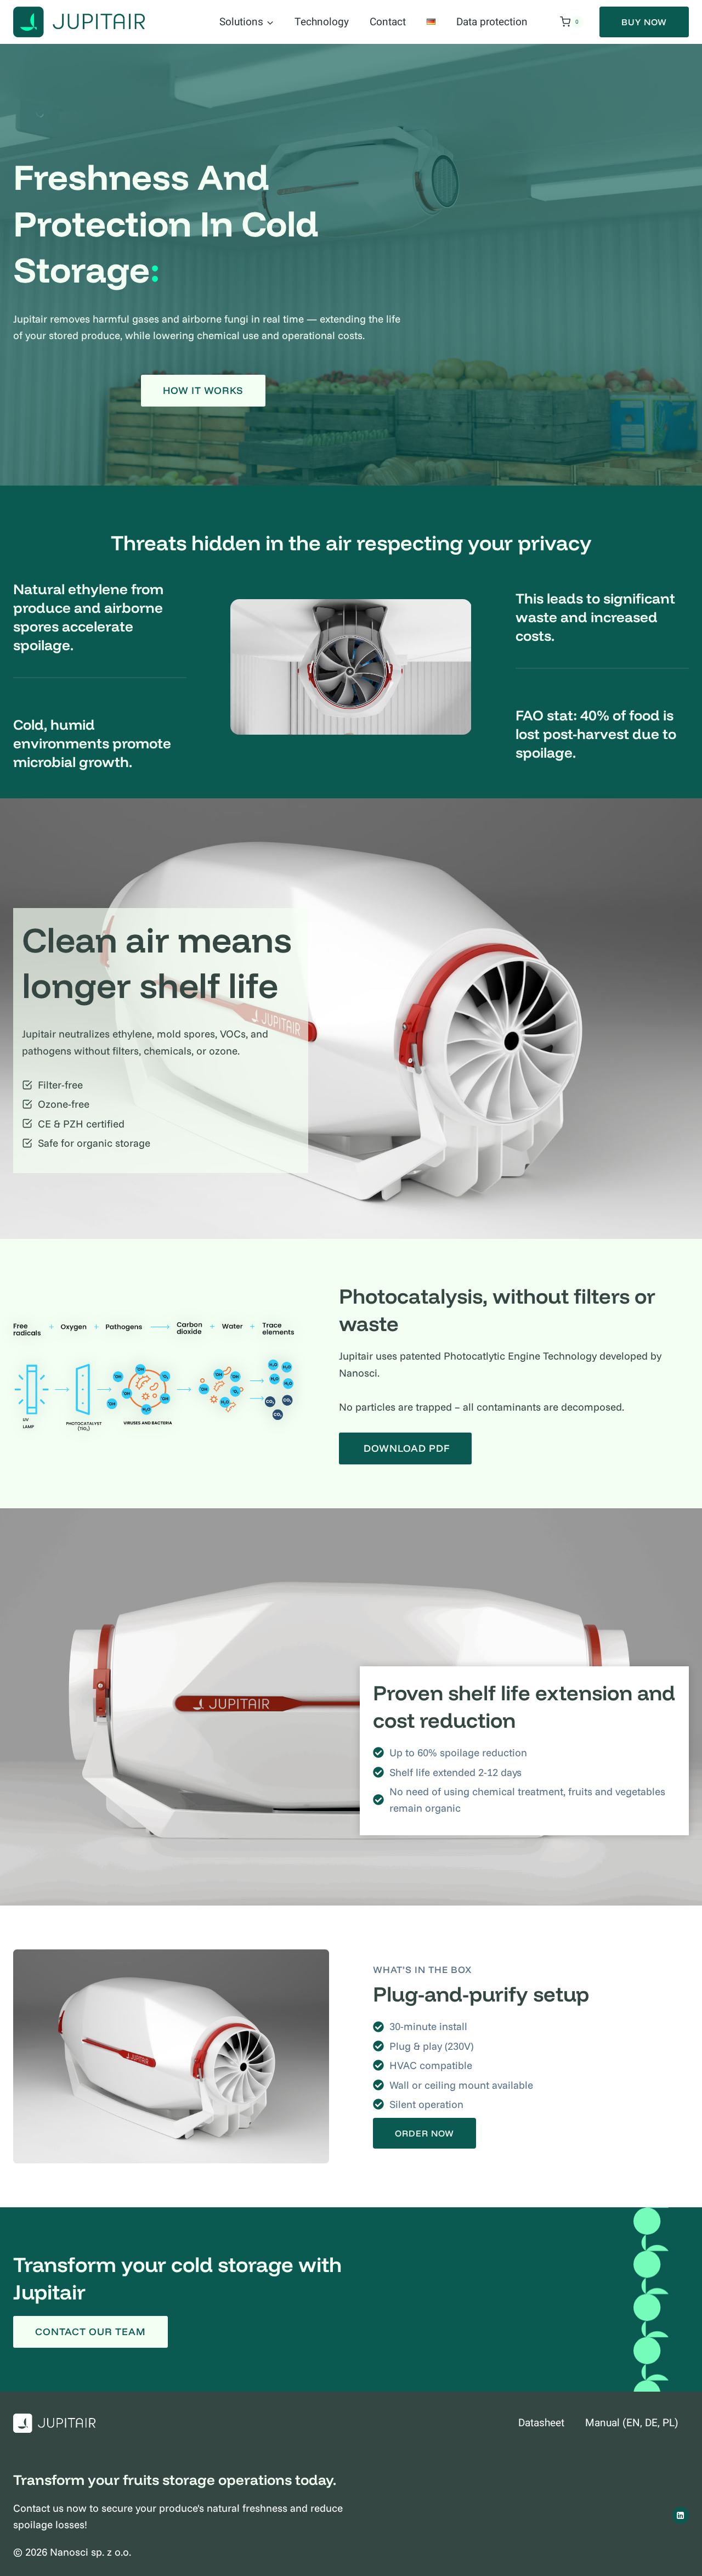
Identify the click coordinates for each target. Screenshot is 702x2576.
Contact (388, 22)
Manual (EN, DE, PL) (632, 2423)
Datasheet (541, 2423)
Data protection (492, 22)
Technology (322, 22)
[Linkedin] (681, 2515)
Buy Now (644, 22)
